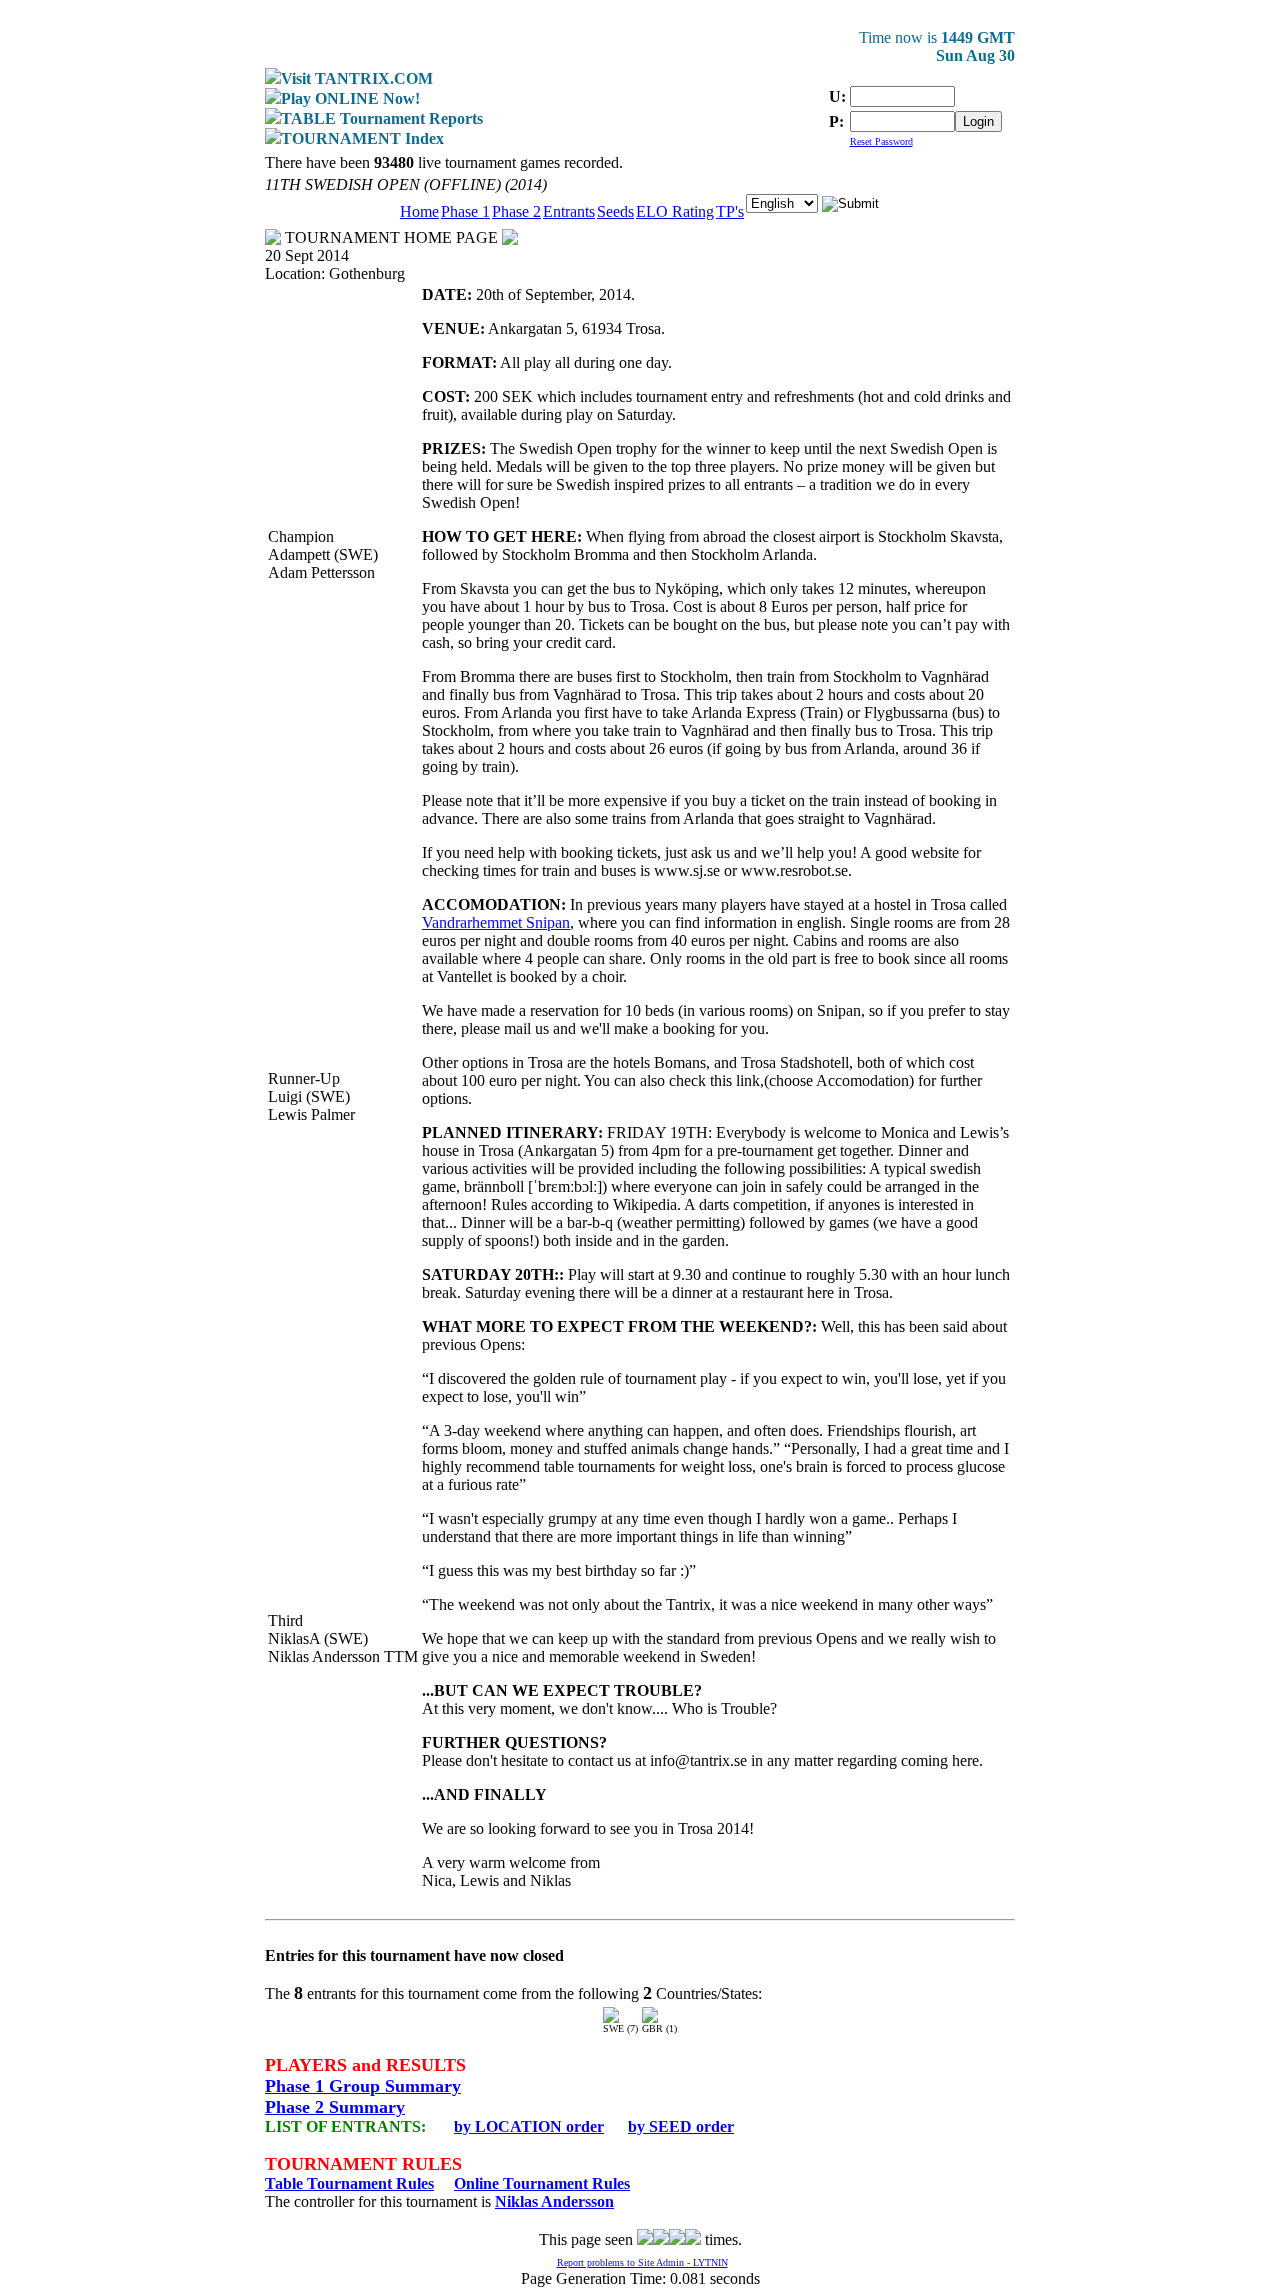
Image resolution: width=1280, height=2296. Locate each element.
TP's (730, 211)
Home (419, 211)
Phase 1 (465, 211)
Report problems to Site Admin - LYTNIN (642, 2262)
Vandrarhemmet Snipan (496, 922)
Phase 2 (516, 211)
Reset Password (881, 141)
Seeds (615, 211)
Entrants (569, 211)
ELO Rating (675, 211)
